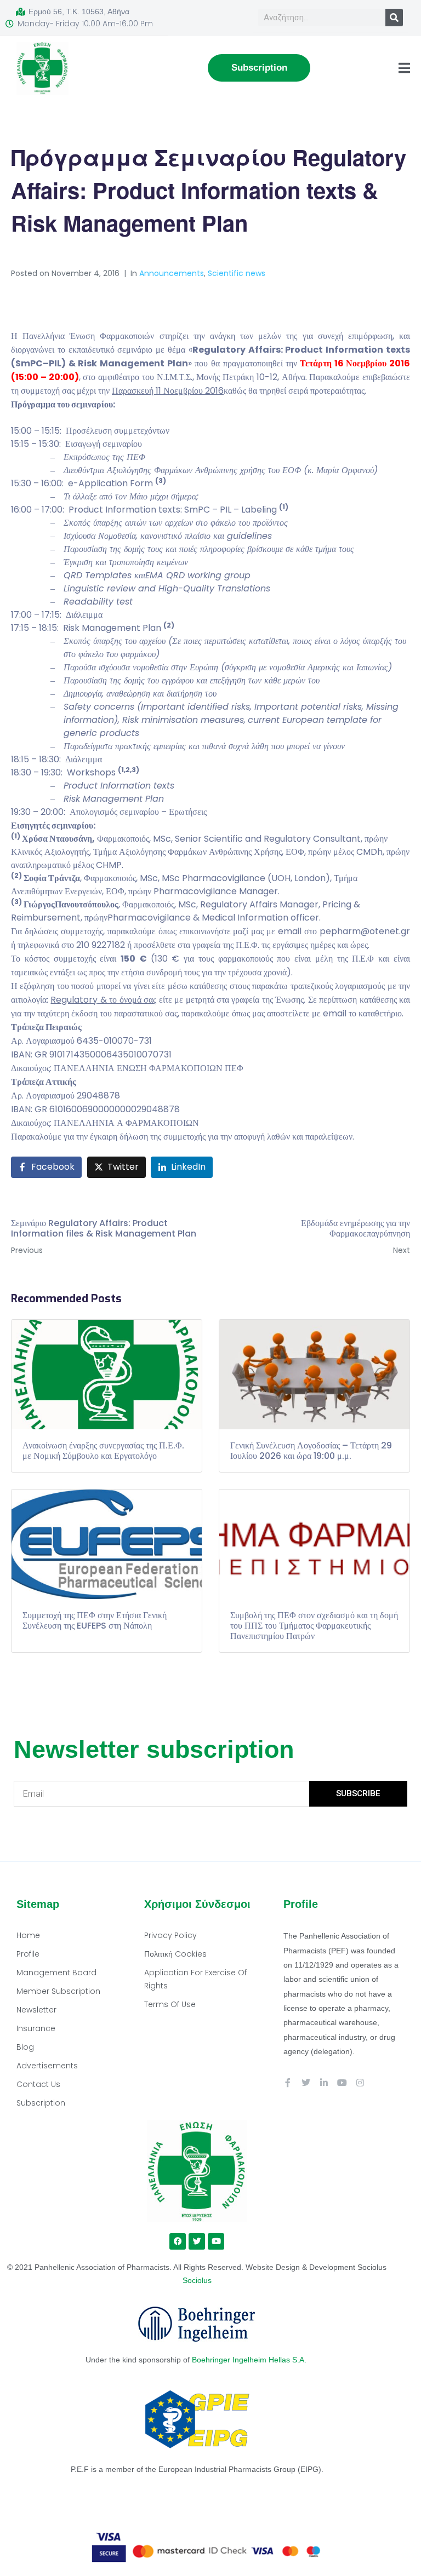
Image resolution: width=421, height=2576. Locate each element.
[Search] (394, 18)
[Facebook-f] (288, 2083)
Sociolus (197, 2280)
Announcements (172, 273)
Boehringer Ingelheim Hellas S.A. (250, 2360)
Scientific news (237, 273)
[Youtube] (342, 2083)
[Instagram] (360, 2083)
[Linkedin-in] (324, 2083)
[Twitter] (306, 2083)
